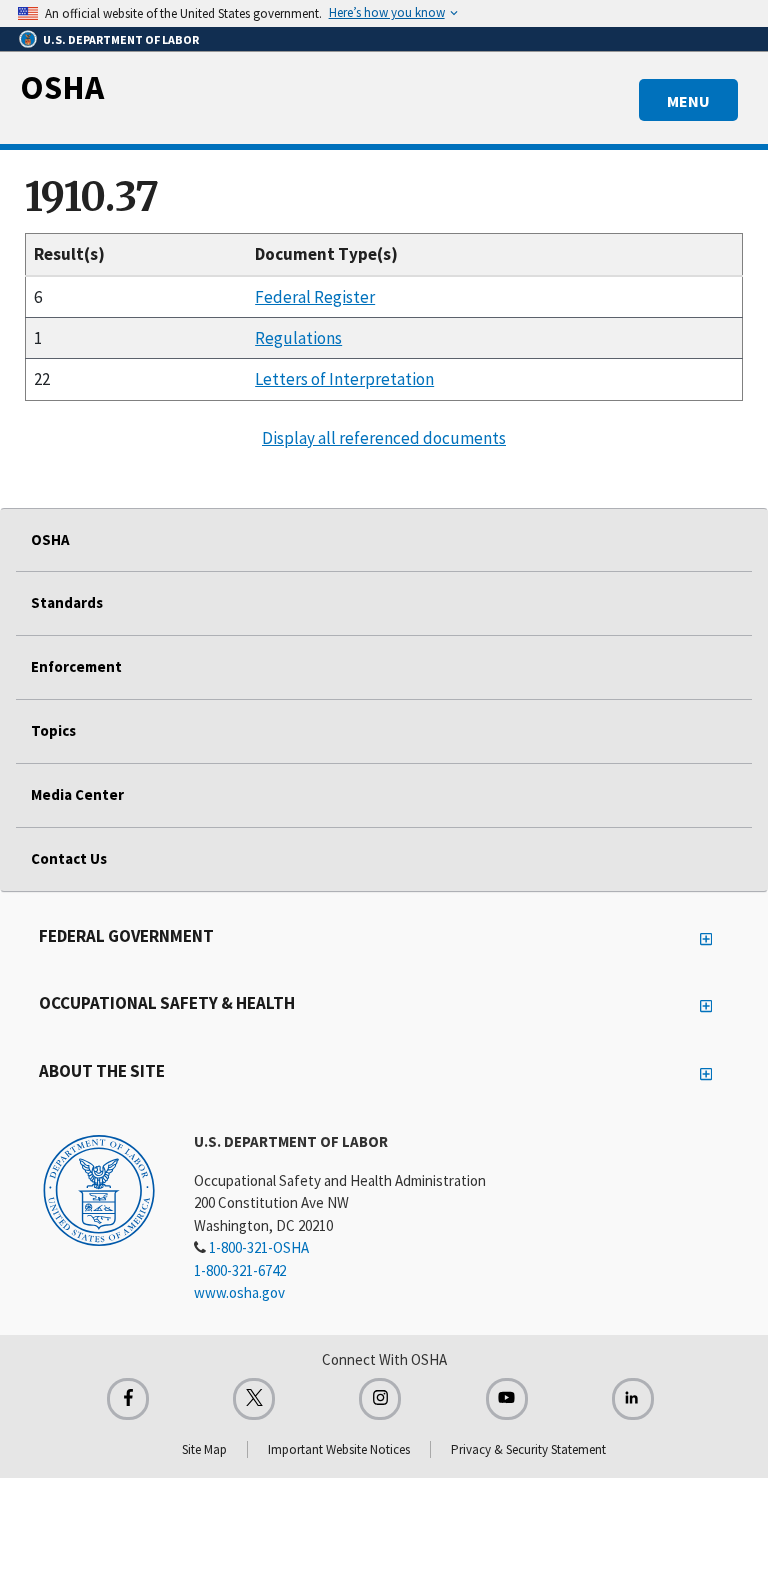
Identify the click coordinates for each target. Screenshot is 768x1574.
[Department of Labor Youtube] (507, 1399)
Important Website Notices (339, 1449)
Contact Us (69, 858)
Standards (67, 602)
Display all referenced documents (384, 438)
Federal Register (315, 297)
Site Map (204, 1449)
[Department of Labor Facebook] (128, 1399)
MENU (688, 101)
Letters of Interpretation (344, 379)
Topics (53, 730)
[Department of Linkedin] (633, 1399)
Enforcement (76, 666)
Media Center (77, 794)
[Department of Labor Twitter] (254, 1399)
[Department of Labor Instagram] (380, 1399)
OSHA (62, 87)
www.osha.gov (239, 1292)
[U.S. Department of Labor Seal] (99, 1189)
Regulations (298, 338)
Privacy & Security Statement (528, 1449)
